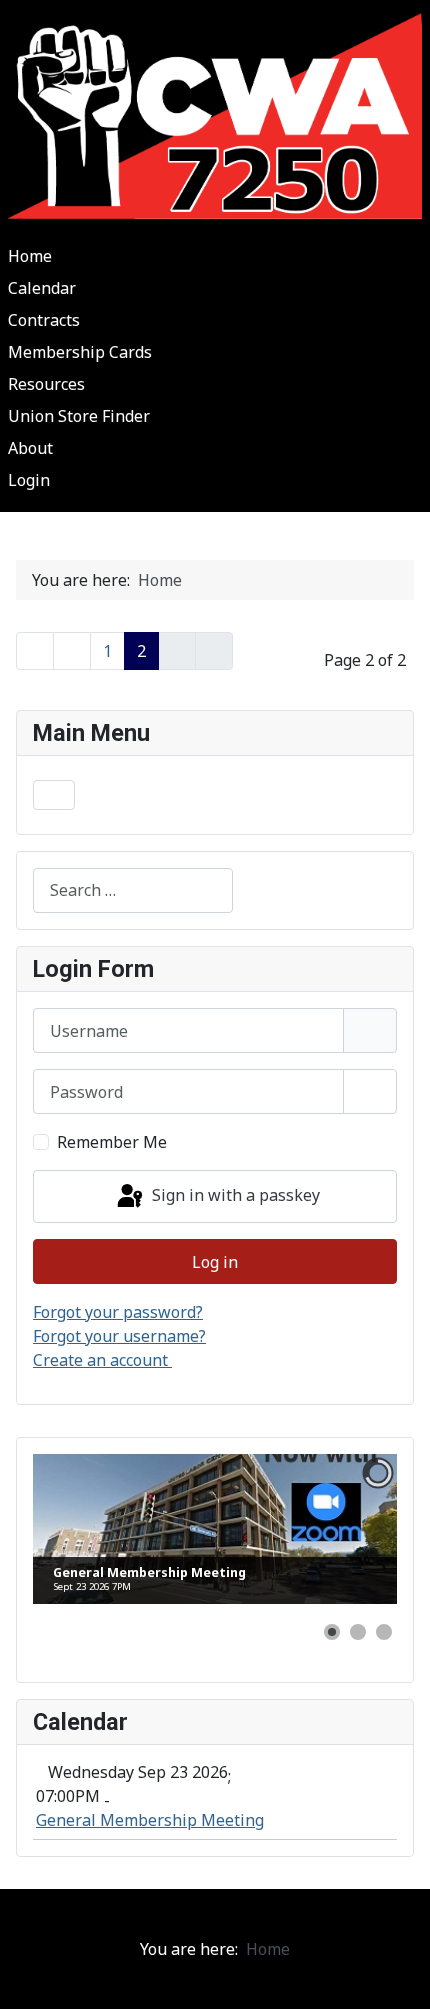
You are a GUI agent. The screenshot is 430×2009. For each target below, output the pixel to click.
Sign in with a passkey (234, 1195)
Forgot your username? (119, 1336)
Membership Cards (80, 352)
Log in (215, 1262)
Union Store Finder (79, 416)
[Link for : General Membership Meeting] (215, 1529)
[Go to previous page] (72, 651)
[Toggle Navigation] (54, 795)
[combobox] (133, 890)
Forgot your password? (118, 1312)
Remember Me (112, 1142)
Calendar (42, 288)
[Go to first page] (35, 651)
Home (30, 256)
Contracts (44, 320)
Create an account (102, 1360)
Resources (46, 384)
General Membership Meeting (150, 1820)
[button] (332, 1632)
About (30, 448)
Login (29, 480)
